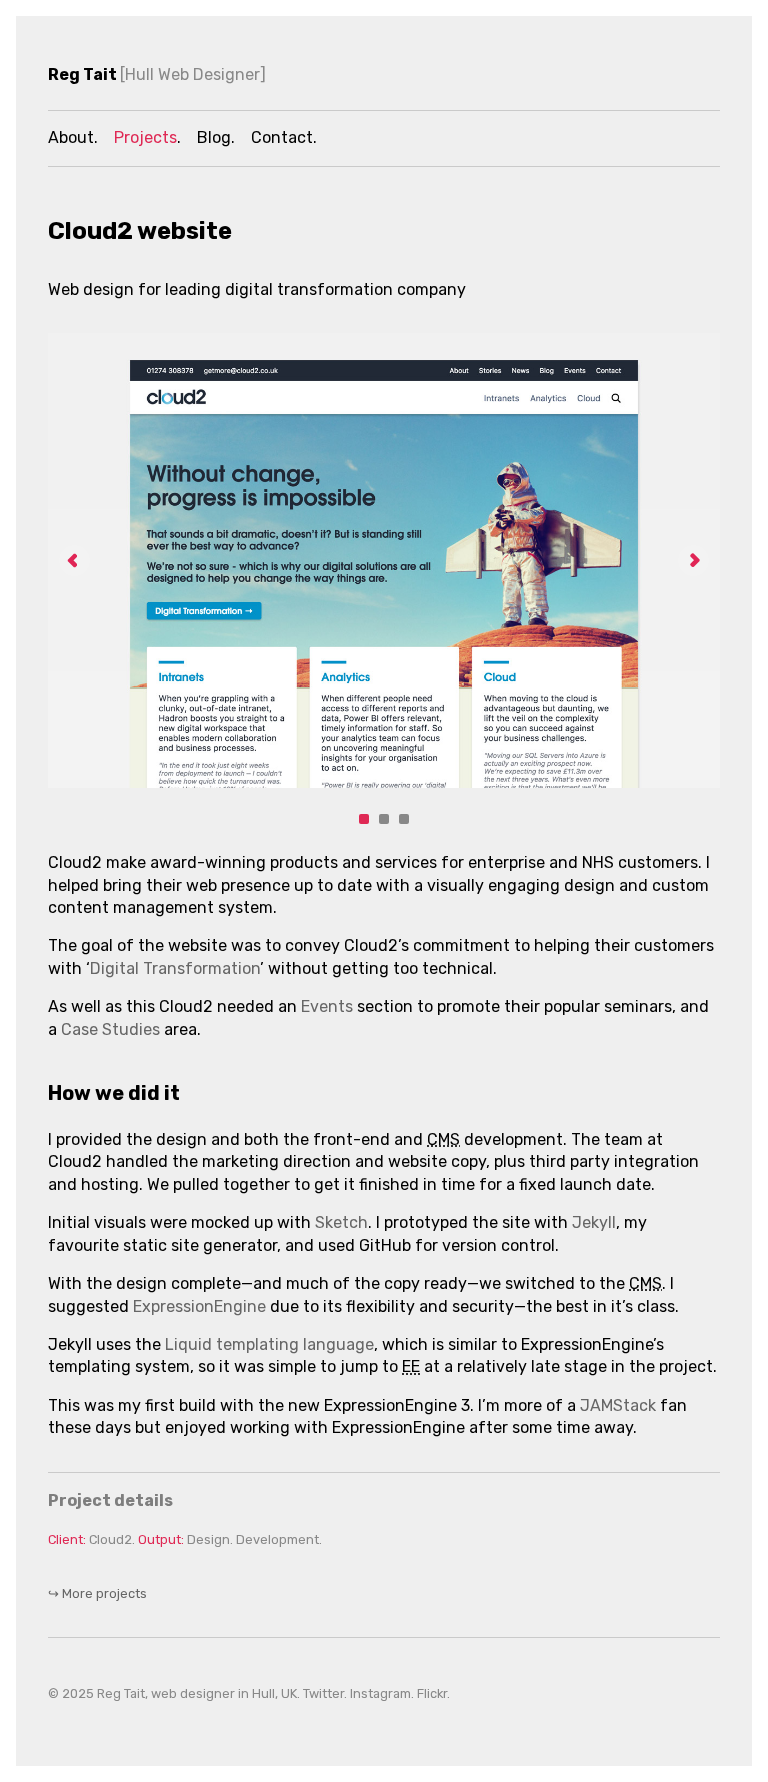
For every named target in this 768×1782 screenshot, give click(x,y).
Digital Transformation (175, 968)
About (71, 137)
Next (694, 561)
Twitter (323, 1693)
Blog (214, 137)
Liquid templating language (269, 1344)
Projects (145, 137)
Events (327, 1006)
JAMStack (618, 1405)
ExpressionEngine (199, 1306)
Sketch (341, 1222)
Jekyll (594, 1222)
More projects (97, 1593)
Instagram (380, 1693)
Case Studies (110, 1029)
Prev (74, 561)
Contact (282, 137)
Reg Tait (154, 74)
